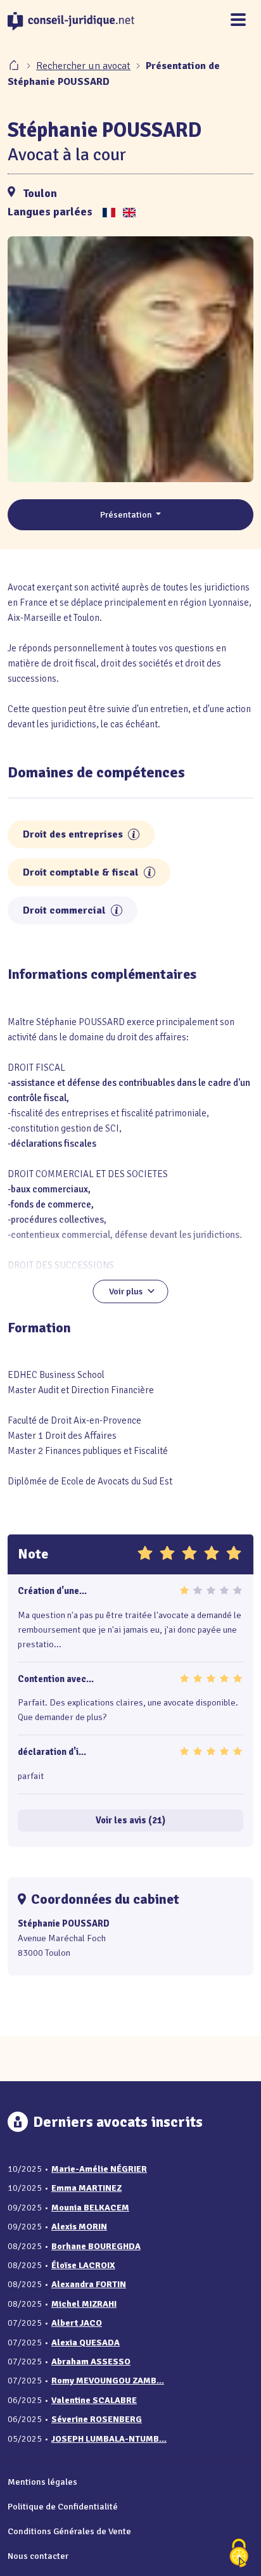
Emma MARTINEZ (86, 2188)
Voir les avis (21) (130, 1820)
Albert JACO (77, 2323)
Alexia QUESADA (86, 2343)
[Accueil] (15, 66)
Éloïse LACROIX (83, 2265)
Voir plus (126, 1291)
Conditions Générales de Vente (69, 2531)
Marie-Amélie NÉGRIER (99, 2169)
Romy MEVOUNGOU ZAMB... (108, 2381)
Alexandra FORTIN (89, 2284)
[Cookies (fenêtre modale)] (239, 2554)
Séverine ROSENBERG (97, 2419)
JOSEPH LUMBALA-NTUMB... (109, 2439)
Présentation (127, 514)
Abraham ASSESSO (91, 2362)
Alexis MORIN (79, 2227)
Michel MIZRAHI (84, 2304)
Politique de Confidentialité (63, 2506)
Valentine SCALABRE (94, 2400)
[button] (134, 834)
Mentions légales (42, 2482)
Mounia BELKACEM (90, 2208)
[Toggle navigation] (238, 21)
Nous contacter (38, 2556)
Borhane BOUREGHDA (96, 2246)
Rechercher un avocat (83, 66)
